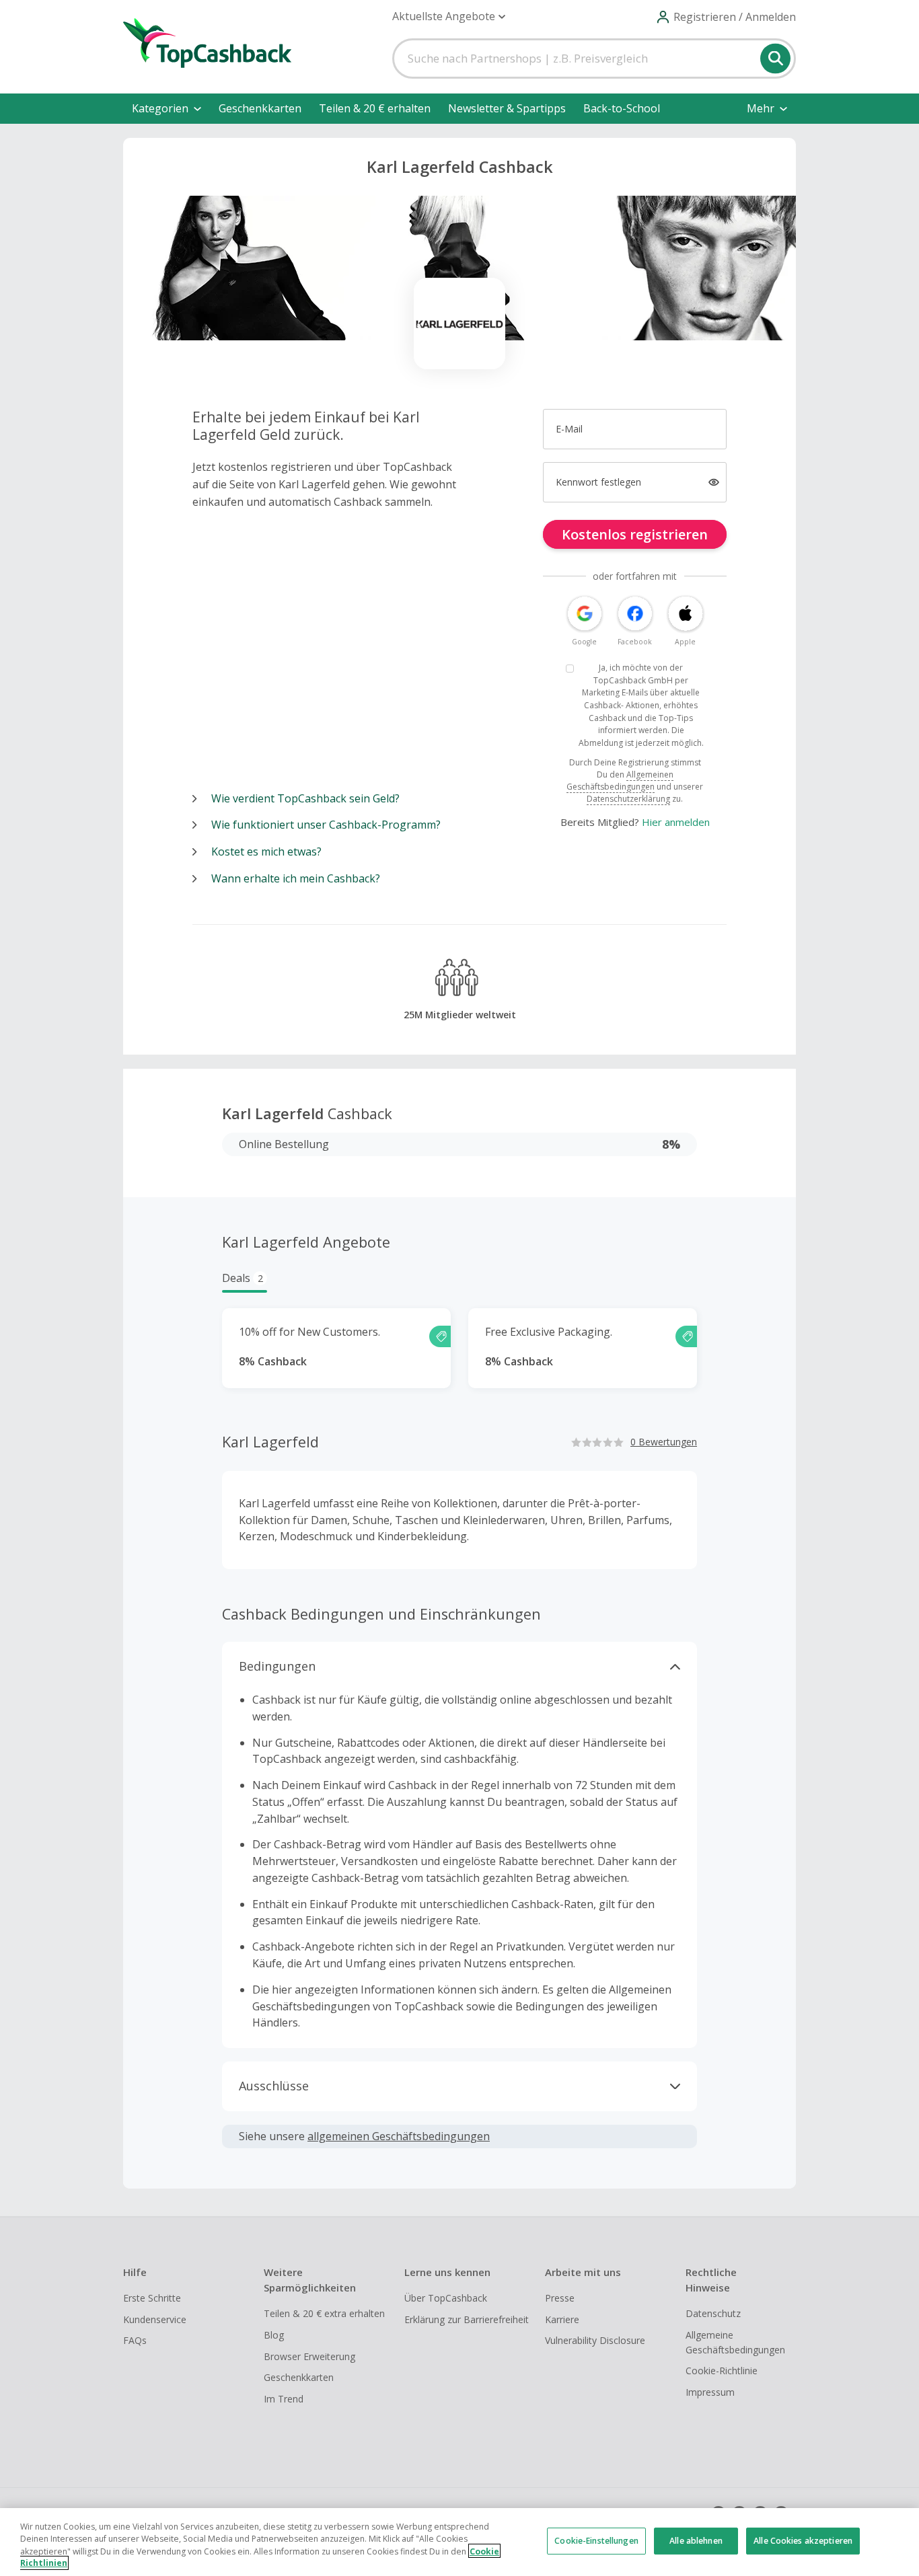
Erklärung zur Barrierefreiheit (467, 2319)
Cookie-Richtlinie (722, 2371)
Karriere (562, 2319)
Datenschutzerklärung (628, 799)
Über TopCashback (446, 2298)
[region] (459, 2542)
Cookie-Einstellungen (596, 2541)
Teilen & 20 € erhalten (375, 108)
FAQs (135, 2340)
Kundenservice (155, 2319)
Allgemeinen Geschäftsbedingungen (620, 781)
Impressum (710, 2392)
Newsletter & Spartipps (507, 108)
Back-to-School (622, 108)
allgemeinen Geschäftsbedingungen (399, 2136)
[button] (449, 16)
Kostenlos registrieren (635, 534)
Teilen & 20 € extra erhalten (324, 2313)
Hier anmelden (676, 822)
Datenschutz (713, 2313)
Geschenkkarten (260, 108)
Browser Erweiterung (309, 2356)
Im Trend (284, 2399)
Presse (560, 2298)
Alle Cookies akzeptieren (803, 2541)
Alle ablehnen (696, 2541)
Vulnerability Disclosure (595, 2340)
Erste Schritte (152, 2298)
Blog (274, 2335)
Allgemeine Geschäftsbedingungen (735, 2342)
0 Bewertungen (664, 1442)
